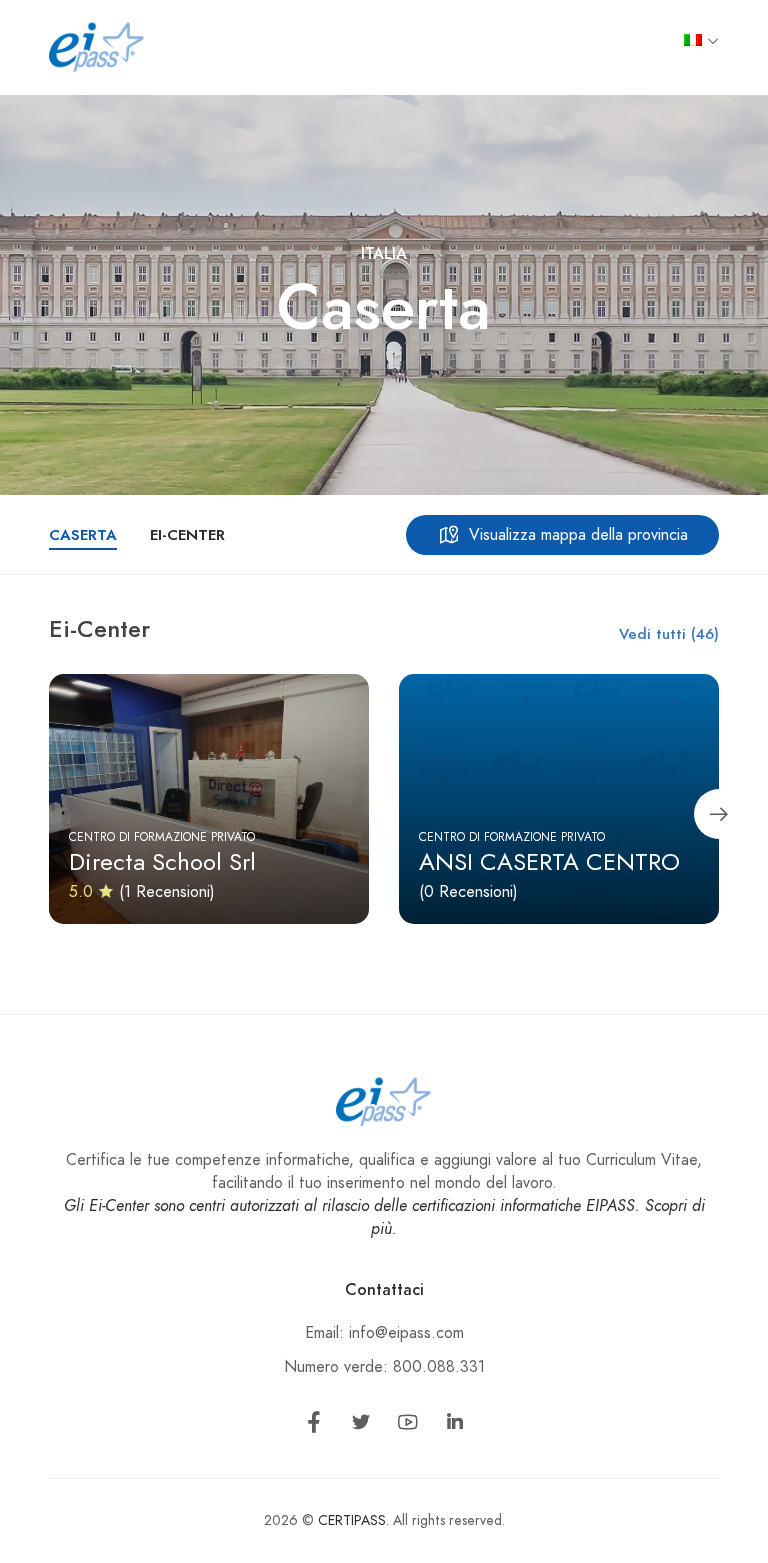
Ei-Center (187, 535)
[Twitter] (361, 1426)
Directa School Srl (162, 861)
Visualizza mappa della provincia (578, 535)
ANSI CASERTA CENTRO (549, 861)
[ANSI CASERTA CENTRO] (559, 799)
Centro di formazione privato (162, 837)
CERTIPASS (352, 1520)
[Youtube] (408, 1426)
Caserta (83, 535)
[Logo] (97, 46)
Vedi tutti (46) (669, 634)
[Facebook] (314, 1426)
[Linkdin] (455, 1426)
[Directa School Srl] (209, 799)
